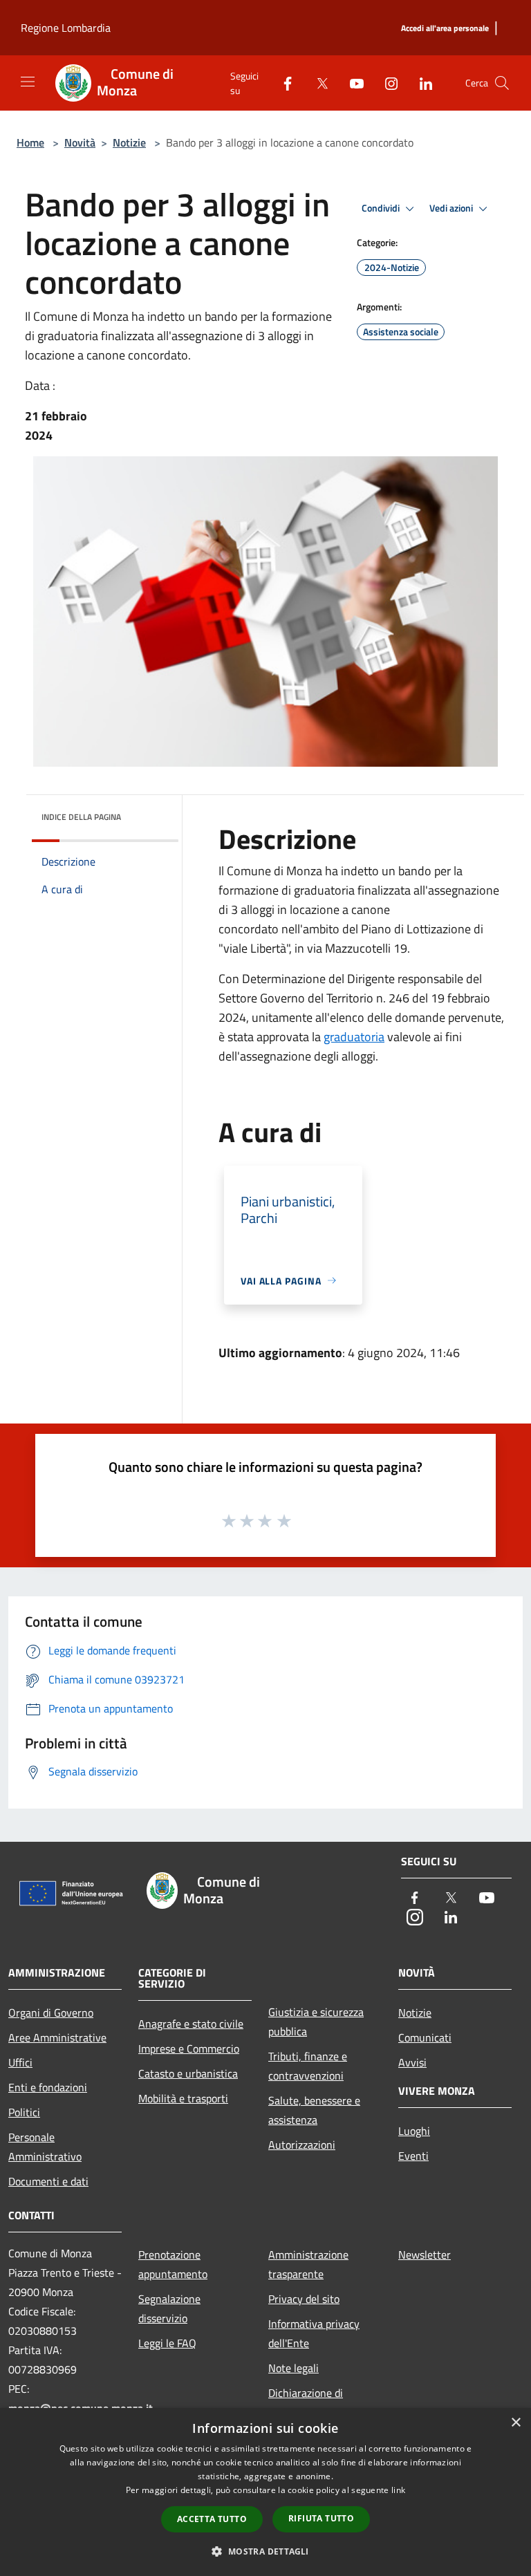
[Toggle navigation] (28, 82)
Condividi (382, 208)
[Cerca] (502, 83)
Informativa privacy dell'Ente (314, 2333)
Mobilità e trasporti (183, 2098)
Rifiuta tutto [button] (321, 2518)
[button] (265, 2551)
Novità (80, 142)
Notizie (129, 142)
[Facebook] (282, 83)
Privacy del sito (304, 2299)
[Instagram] (386, 83)
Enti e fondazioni (48, 2087)
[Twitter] (317, 83)
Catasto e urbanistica (188, 2073)
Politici (24, 2112)
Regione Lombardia (66, 28)
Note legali (294, 2368)
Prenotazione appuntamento (173, 2264)
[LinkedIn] (420, 83)
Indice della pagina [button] (81, 817)
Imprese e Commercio (189, 2048)
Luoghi (414, 2131)
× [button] (515, 2423)
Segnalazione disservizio (169, 2308)
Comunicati (425, 2037)
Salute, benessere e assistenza (314, 2110)
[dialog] (265, 2492)
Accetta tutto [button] (212, 2519)
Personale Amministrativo (45, 2147)
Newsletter (425, 2255)
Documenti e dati (48, 2181)
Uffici (20, 2062)
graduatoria (354, 1037)
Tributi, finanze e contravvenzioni (308, 2066)
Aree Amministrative (57, 2037)
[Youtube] (351, 83)
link (398, 2490)
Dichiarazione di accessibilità (306, 2402)
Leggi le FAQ (167, 2343)
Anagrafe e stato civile (191, 2024)
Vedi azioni (452, 208)
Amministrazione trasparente (308, 2264)
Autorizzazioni (302, 2145)
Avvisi (412, 2062)
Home (30, 142)
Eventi (413, 2156)
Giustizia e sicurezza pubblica (316, 2022)
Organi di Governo (51, 2013)
